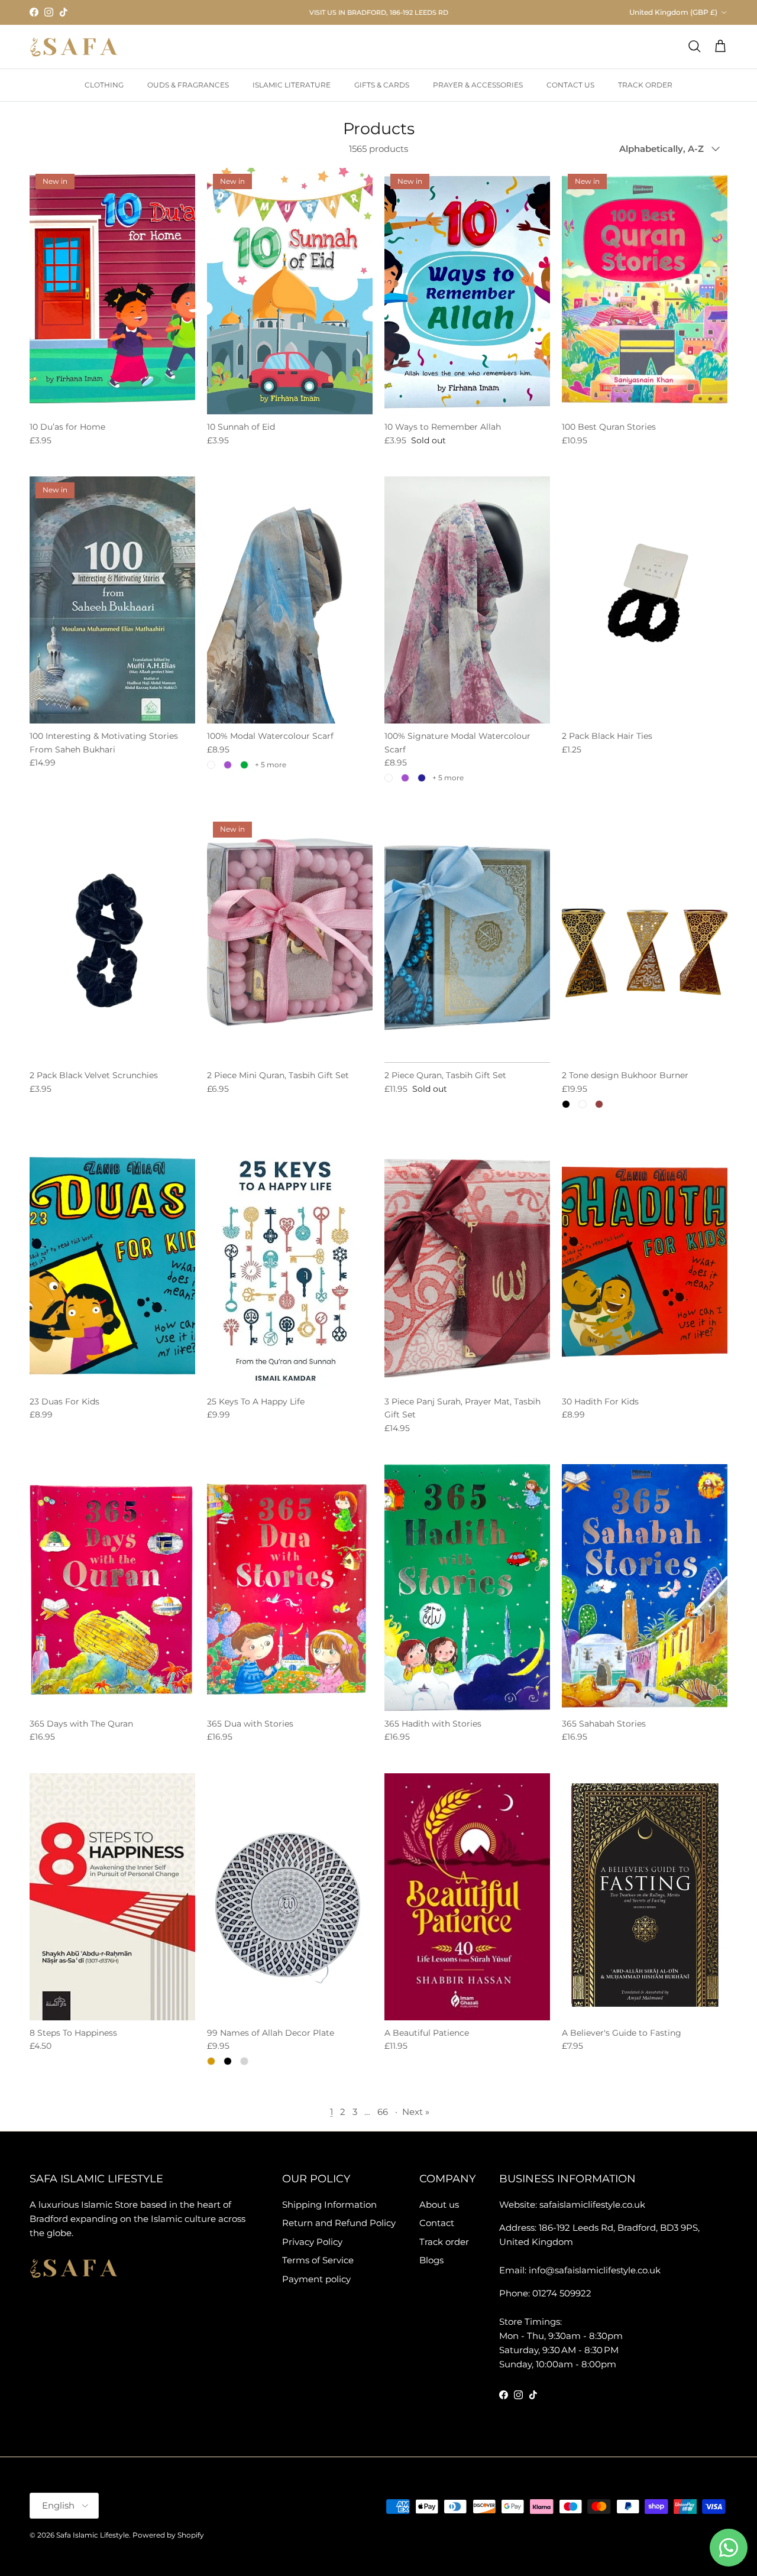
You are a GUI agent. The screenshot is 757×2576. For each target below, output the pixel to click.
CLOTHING (104, 85)
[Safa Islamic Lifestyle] (74, 47)
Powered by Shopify (168, 2535)
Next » (416, 2112)
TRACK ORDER (645, 85)
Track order (444, 2242)
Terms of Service (318, 2260)
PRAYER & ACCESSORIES (478, 85)
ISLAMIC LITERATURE (292, 85)
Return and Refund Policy (339, 2223)
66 (383, 2112)
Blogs (431, 2260)
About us (439, 2204)
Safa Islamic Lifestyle (93, 2535)
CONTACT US (570, 85)
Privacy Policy (312, 2242)
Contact (437, 2223)
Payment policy (316, 2279)
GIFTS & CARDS (382, 85)
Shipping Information (329, 2204)
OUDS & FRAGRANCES (188, 85)
